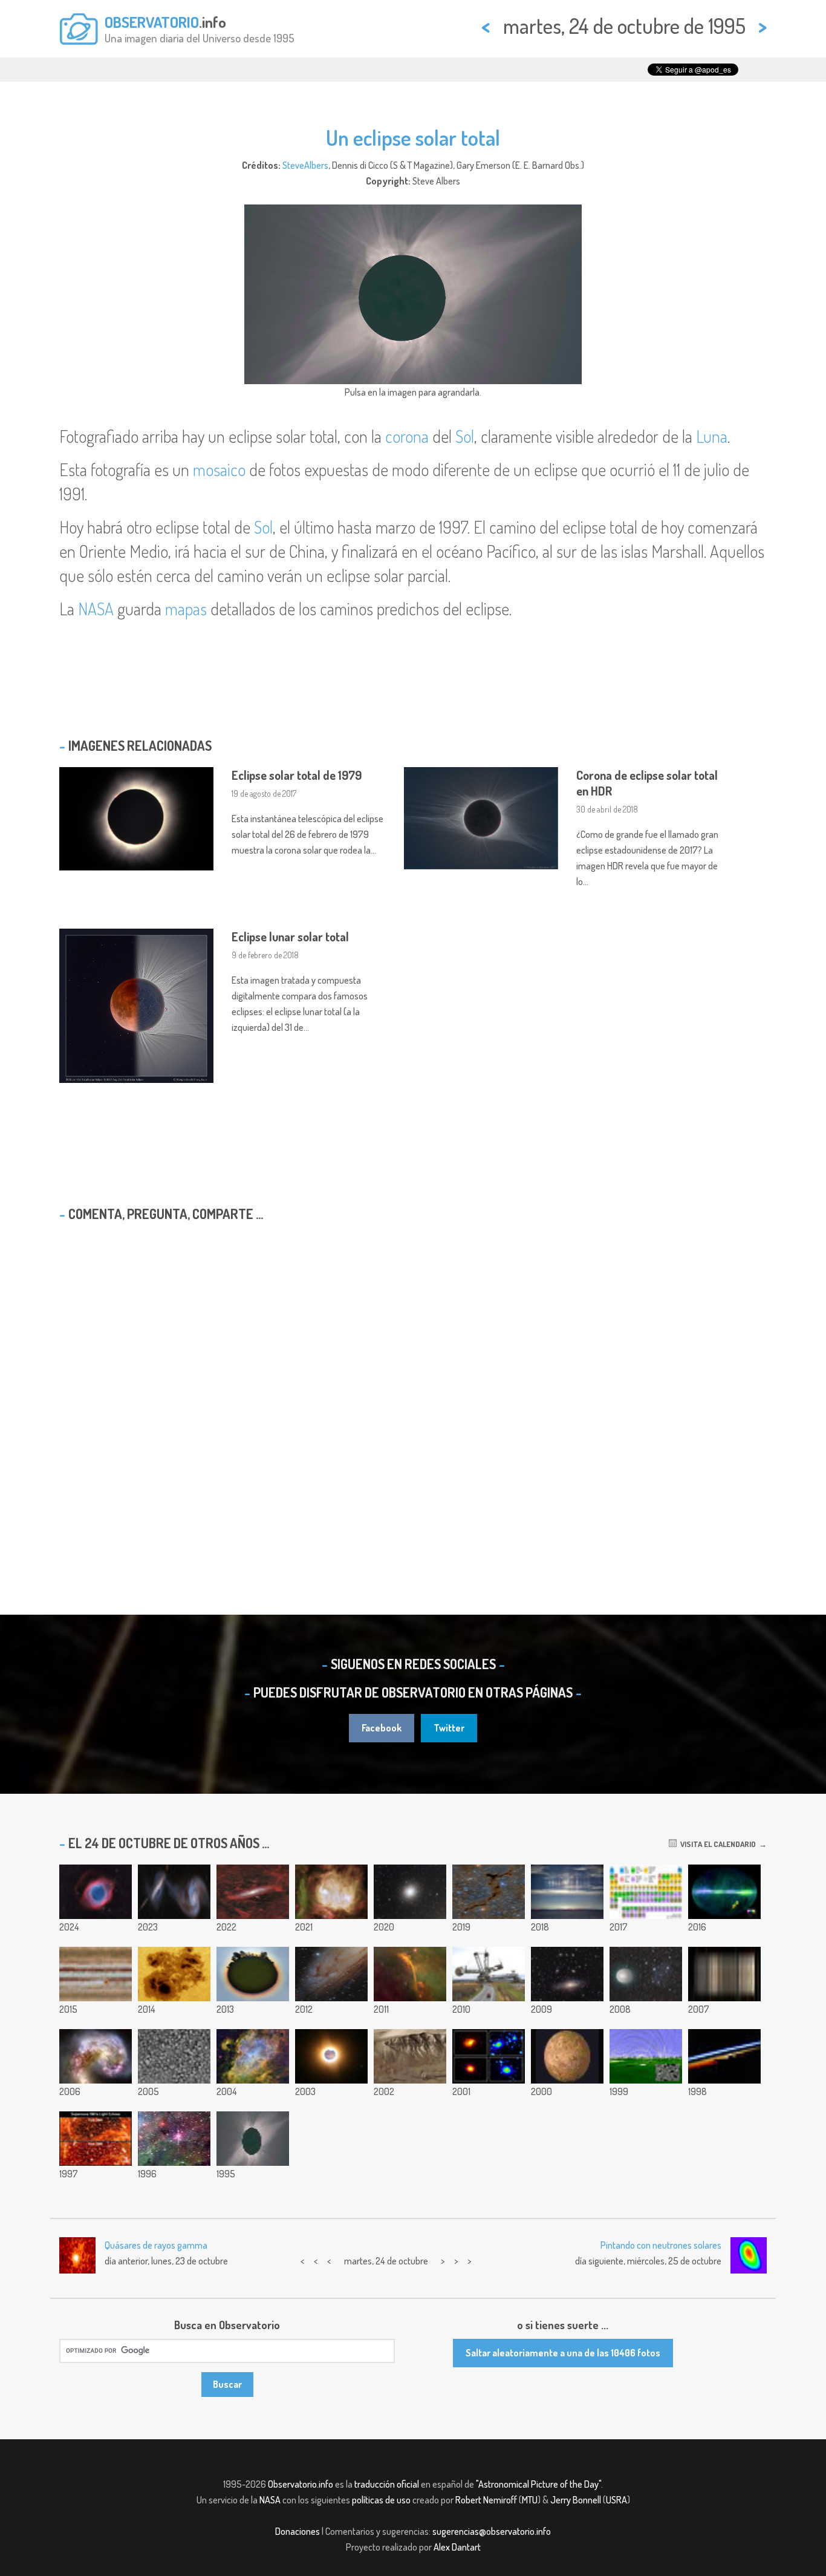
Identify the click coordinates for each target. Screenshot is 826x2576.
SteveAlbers (305, 165)
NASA (96, 609)
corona (407, 436)
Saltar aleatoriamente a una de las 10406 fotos (563, 2353)
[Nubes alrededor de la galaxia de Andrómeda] (253, 1892)
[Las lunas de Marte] (331, 2056)
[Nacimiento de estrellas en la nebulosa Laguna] (174, 2139)
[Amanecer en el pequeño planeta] (253, 1974)
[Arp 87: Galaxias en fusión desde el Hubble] (174, 1892)
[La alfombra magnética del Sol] (646, 2056)
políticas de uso (381, 2500)
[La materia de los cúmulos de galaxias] (489, 2056)
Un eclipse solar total (413, 137)
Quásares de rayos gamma (156, 2245)
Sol (465, 436)
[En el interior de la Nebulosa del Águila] (253, 2056)
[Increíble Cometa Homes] (646, 1974)
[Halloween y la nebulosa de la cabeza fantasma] (331, 1892)
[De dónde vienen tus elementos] (646, 1892)
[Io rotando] (567, 2056)
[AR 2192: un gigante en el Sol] (174, 1974)
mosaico (219, 469)
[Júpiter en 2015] (96, 1974)
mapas (186, 609)
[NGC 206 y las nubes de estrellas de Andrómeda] (331, 1974)
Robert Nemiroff (486, 2500)
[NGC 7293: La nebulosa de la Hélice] (96, 1892)
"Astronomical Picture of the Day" (538, 2484)
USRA (616, 2500)
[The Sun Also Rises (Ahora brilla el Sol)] (724, 2056)
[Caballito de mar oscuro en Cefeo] (489, 1892)
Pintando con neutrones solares (661, 2245)
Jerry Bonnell (576, 2500)
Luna (712, 436)
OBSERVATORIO (152, 22)
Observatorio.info (301, 2484)
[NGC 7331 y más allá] (567, 1974)
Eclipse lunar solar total (290, 937)
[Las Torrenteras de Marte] (410, 2056)
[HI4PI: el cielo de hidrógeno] (724, 1892)
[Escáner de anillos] (724, 1974)
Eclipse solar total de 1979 (297, 775)
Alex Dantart (457, 2547)
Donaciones (298, 2531)
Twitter (449, 1728)
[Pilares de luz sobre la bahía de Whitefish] (567, 1892)
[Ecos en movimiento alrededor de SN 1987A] (96, 2139)
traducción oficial (387, 2484)
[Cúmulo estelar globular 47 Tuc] (410, 1892)
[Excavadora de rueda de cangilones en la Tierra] (489, 1974)
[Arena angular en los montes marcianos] (174, 2056)
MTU (530, 2500)
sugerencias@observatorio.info (492, 2531)
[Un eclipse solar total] (253, 2139)
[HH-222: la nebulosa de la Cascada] (410, 1974)
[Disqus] (413, 1387)
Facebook (382, 1728)
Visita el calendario (716, 1844)
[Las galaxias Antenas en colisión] (96, 2056)
